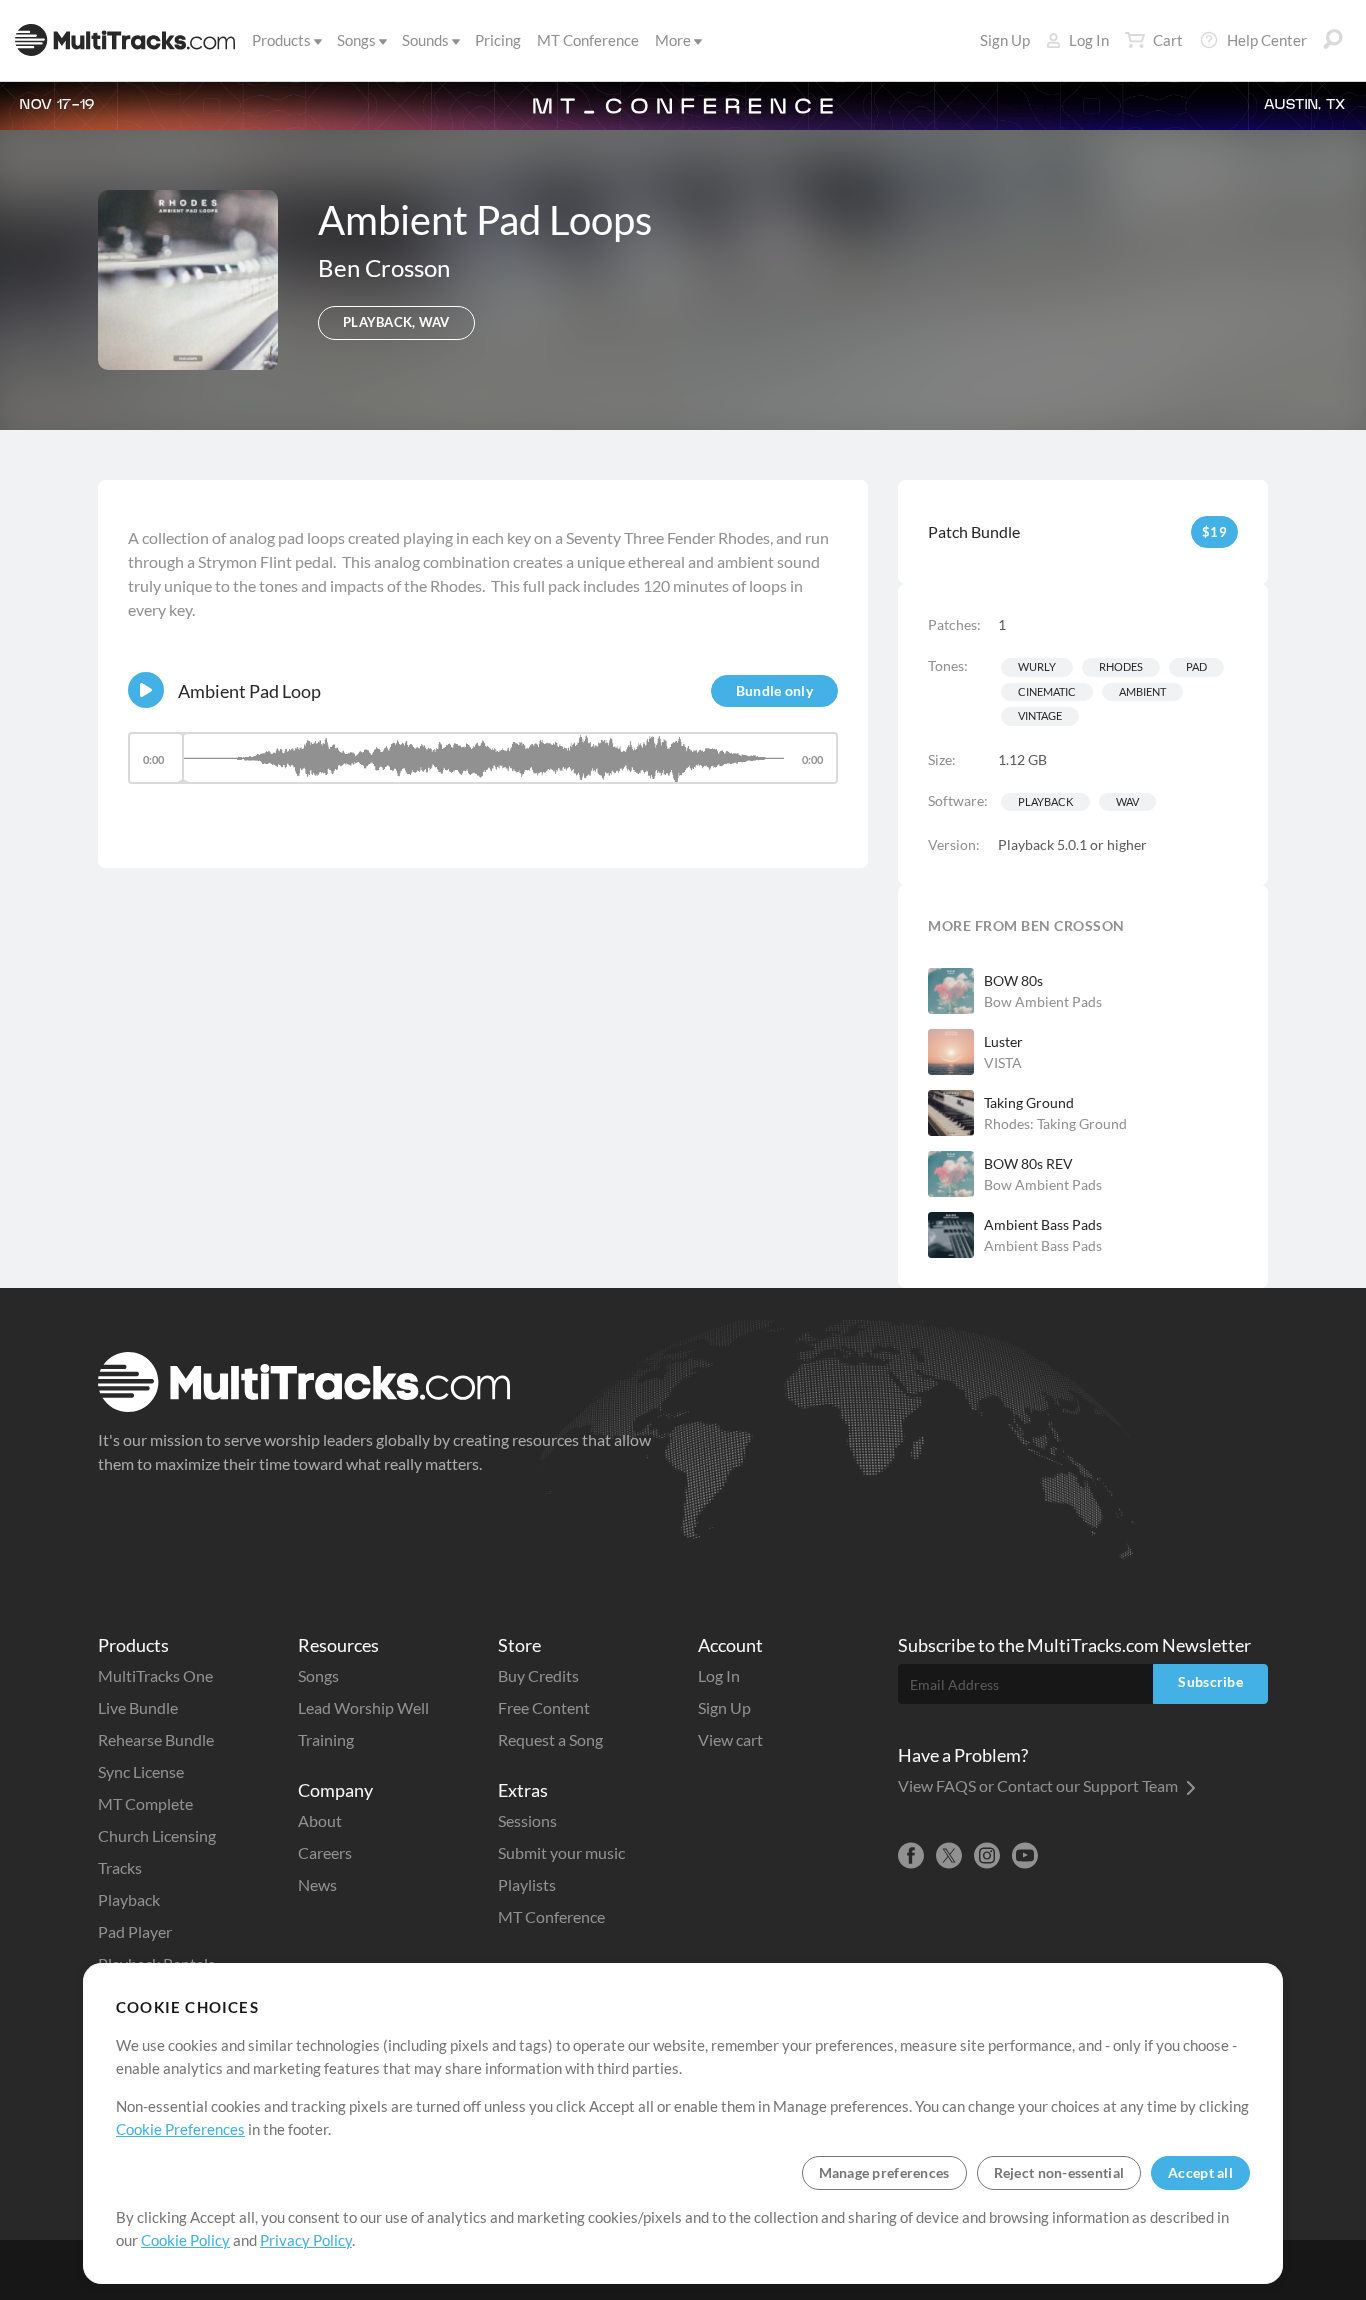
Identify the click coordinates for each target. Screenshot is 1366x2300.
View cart (730, 1739)
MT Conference (588, 40)
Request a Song (550, 1739)
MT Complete (145, 1803)
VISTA (1003, 1062)
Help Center (1267, 40)
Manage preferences (884, 2172)
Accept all (1200, 2172)
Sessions (527, 1820)
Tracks (120, 1867)
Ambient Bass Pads (1043, 1224)
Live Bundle (138, 1707)
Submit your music (561, 1852)
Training (326, 1739)
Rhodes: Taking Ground (1055, 1123)
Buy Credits (538, 1675)
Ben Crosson (384, 267)
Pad (1196, 666)
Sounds (425, 40)
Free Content (544, 1707)
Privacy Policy (306, 2240)
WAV (1127, 801)
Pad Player (135, 1931)
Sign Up (1005, 40)
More (673, 40)
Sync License (141, 1771)
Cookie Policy (185, 2240)
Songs (356, 40)
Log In (1089, 40)
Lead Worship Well (363, 1707)
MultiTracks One (155, 1675)
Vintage (1040, 715)
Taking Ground (1029, 1102)
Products (281, 40)
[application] (483, 767)
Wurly (1037, 666)
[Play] (146, 690)
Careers (325, 1852)
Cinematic (1047, 691)
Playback (1045, 801)
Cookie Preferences (180, 2129)
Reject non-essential (1059, 2172)
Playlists (527, 1884)
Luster (1003, 1041)
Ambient (1142, 691)
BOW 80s (1013, 980)
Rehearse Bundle (156, 1739)
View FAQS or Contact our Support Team (1039, 1785)
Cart (1168, 40)
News (317, 1884)
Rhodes (1121, 666)
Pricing (498, 40)
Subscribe (1210, 1681)
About (320, 1820)
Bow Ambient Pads (1043, 1001)
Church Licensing (157, 1835)
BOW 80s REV (1028, 1163)
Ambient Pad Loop (249, 691)
